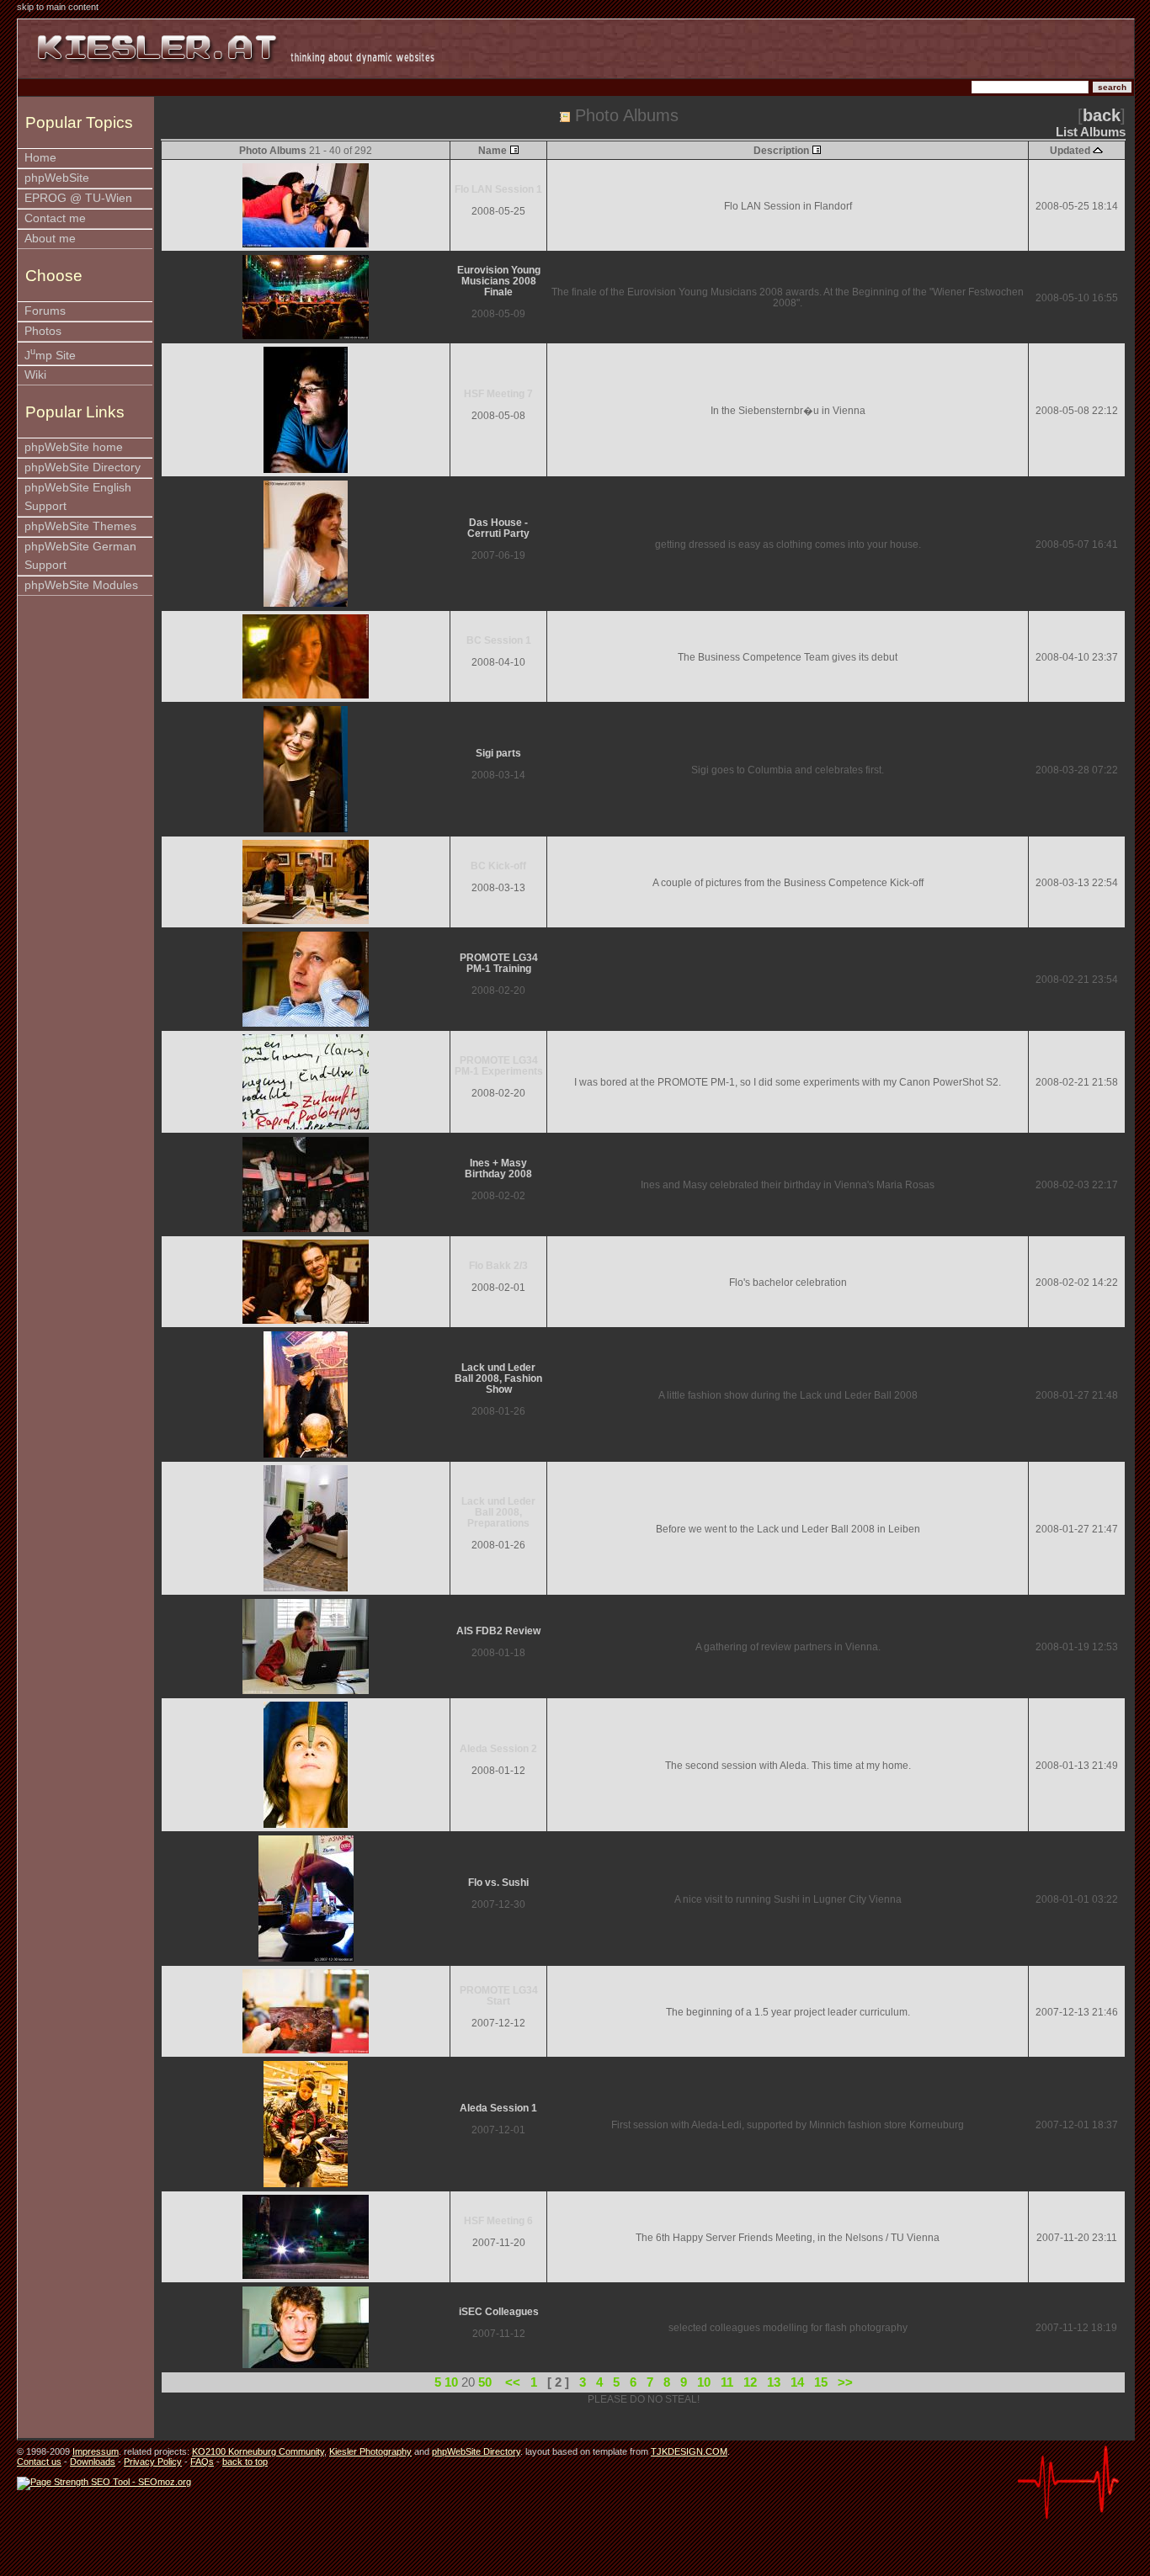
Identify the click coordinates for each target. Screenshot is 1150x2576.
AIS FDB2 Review (498, 1631)
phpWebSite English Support (78, 497)
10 (451, 2382)
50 (485, 2382)
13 (774, 2382)
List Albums (1091, 132)
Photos (43, 331)
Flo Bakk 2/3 (498, 1265)
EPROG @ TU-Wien (78, 198)
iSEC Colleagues (499, 2311)
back (1102, 115)
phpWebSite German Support (80, 556)
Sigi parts (498, 753)
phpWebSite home (74, 447)
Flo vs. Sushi (498, 1882)
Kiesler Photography (370, 2451)
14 (797, 2382)
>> (845, 2382)
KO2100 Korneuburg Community (258, 2451)
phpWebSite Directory (83, 467)
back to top (245, 2462)
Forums (45, 311)
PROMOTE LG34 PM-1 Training (499, 963)
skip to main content (58, 7)
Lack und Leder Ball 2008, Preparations (498, 1512)
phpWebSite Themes (80, 526)
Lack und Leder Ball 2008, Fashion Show (498, 1378)
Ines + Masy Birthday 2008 (498, 1168)
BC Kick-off (498, 866)
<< (513, 2382)
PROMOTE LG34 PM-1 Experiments (499, 1065)
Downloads (93, 2462)
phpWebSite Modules (81, 585)
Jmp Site (50, 354)
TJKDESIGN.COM (689, 2451)
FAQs (202, 2462)
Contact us (39, 2462)
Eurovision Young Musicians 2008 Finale (499, 281)
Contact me (55, 218)
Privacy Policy (153, 2462)
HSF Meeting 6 (498, 2220)
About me (50, 239)
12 (750, 2382)
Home (40, 158)
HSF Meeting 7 (498, 393)
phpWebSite (57, 178)
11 (727, 2382)
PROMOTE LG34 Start (499, 1995)
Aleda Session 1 (498, 2108)
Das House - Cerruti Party (498, 528)
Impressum (96, 2451)
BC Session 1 (499, 640)
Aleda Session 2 (498, 1748)
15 (821, 2382)
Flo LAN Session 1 (498, 189)
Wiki (35, 375)
